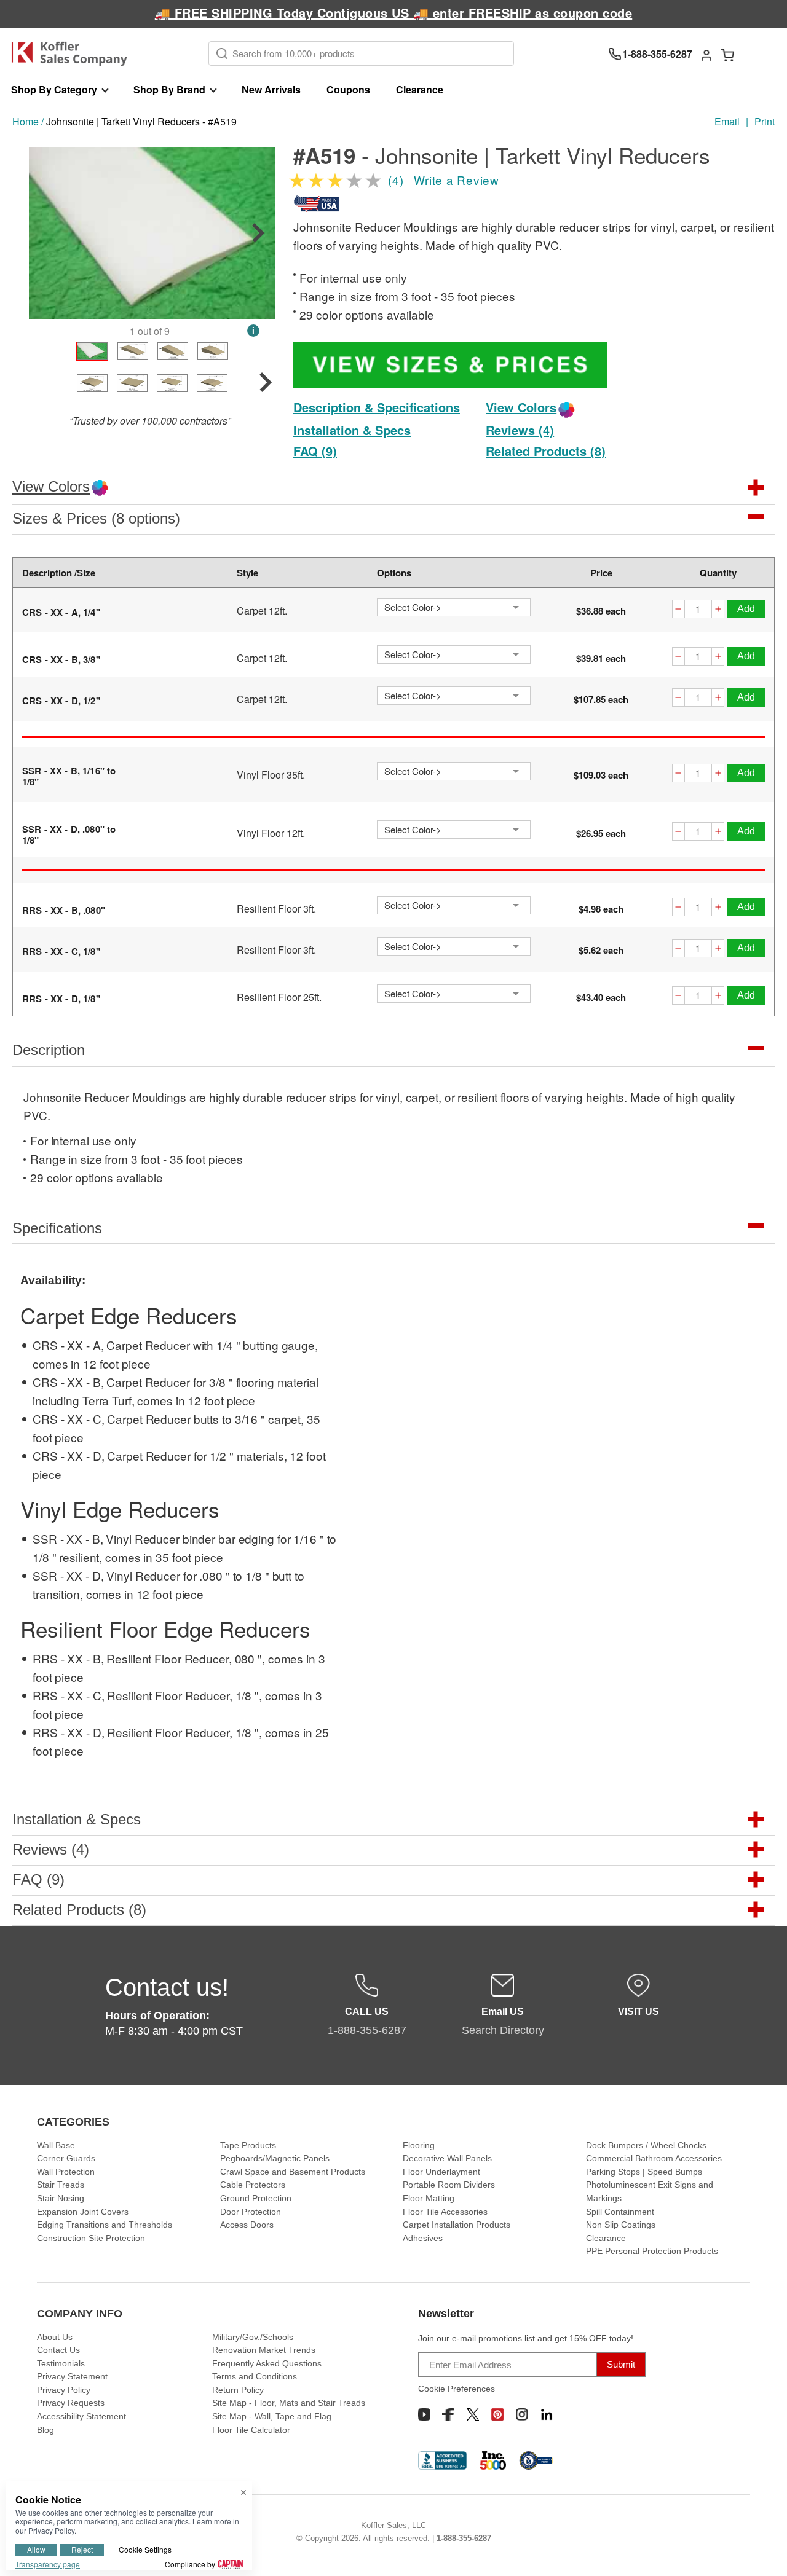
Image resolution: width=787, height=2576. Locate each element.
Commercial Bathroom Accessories (654, 2158)
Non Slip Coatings (621, 2225)
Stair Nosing (61, 2198)
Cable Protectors (253, 2185)
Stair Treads (61, 2185)
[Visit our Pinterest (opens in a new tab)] (497, 2414)
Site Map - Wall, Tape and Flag (272, 2416)
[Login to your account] (706, 54)
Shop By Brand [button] (169, 89)
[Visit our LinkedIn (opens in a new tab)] (547, 2414)
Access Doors (247, 2225)
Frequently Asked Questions (267, 2363)
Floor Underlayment (441, 2172)
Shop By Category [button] (54, 89)
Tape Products (248, 2145)
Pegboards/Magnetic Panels (275, 2158)
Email (727, 121)
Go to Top (763, 2552)
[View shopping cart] (727, 54)
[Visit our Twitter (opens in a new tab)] (473, 2414)
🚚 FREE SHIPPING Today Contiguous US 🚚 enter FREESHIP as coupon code (394, 13)
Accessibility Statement (81, 2416)
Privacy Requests (71, 2403)
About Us (55, 2337)
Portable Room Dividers (449, 2185)
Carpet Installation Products (457, 2225)
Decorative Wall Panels (447, 2158)
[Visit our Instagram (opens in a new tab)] (522, 2414)
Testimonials (61, 2363)
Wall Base (56, 2145)
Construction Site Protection (91, 2238)
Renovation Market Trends (264, 2350)
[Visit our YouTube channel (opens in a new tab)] (424, 2414)
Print (765, 121)
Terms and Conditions (255, 2376)
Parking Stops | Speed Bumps (644, 2172)
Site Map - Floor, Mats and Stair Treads (289, 2403)
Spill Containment (620, 2212)
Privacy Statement (72, 2376)
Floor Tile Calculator (251, 2430)
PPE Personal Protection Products (652, 2251)
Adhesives (423, 2238)
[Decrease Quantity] (678, 611)
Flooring (419, 2145)
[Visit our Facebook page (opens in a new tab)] (448, 2414)
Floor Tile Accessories (445, 2212)
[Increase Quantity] (718, 611)
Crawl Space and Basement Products (293, 2172)
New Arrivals (271, 89)
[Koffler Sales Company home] (74, 54)
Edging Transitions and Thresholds (105, 2225)
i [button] (253, 330)
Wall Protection (66, 2172)
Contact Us (58, 2350)
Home (26, 121)
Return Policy (238, 2390)
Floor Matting (429, 2198)
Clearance (420, 89)
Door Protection (251, 2212)
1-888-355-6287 (464, 2538)
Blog (45, 2430)
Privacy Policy (64, 2390)
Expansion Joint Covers (83, 2212)
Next (258, 233)
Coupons (348, 89)
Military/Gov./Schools (253, 2337)
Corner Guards (66, 2158)
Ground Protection (256, 2198)
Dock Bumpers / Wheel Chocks (646, 2145)
